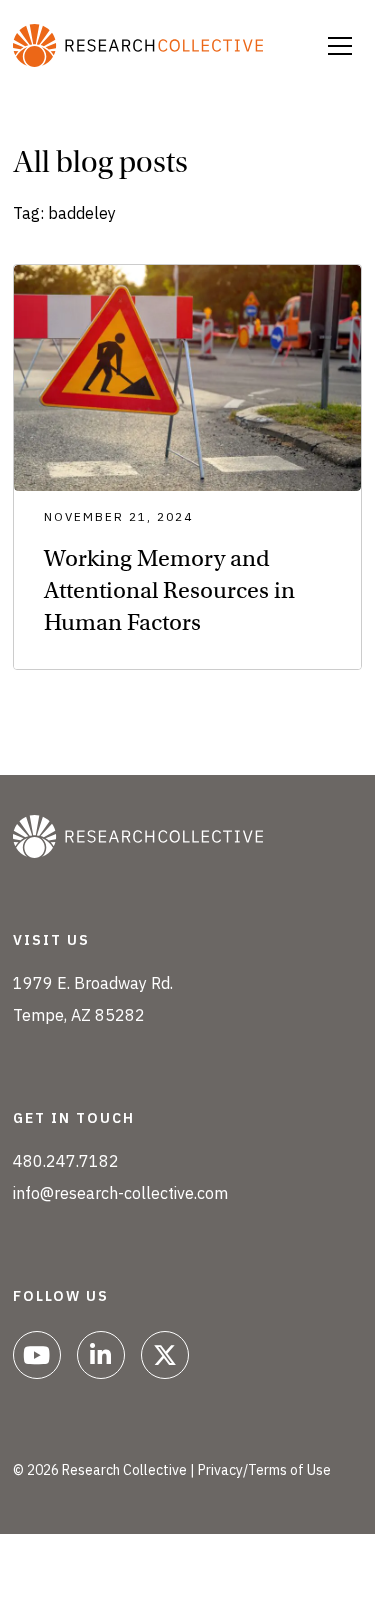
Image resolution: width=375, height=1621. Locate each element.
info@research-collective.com (120, 1193)
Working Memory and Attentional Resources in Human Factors (169, 590)
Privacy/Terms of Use (264, 1470)
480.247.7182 (66, 1161)
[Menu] (340, 46)
